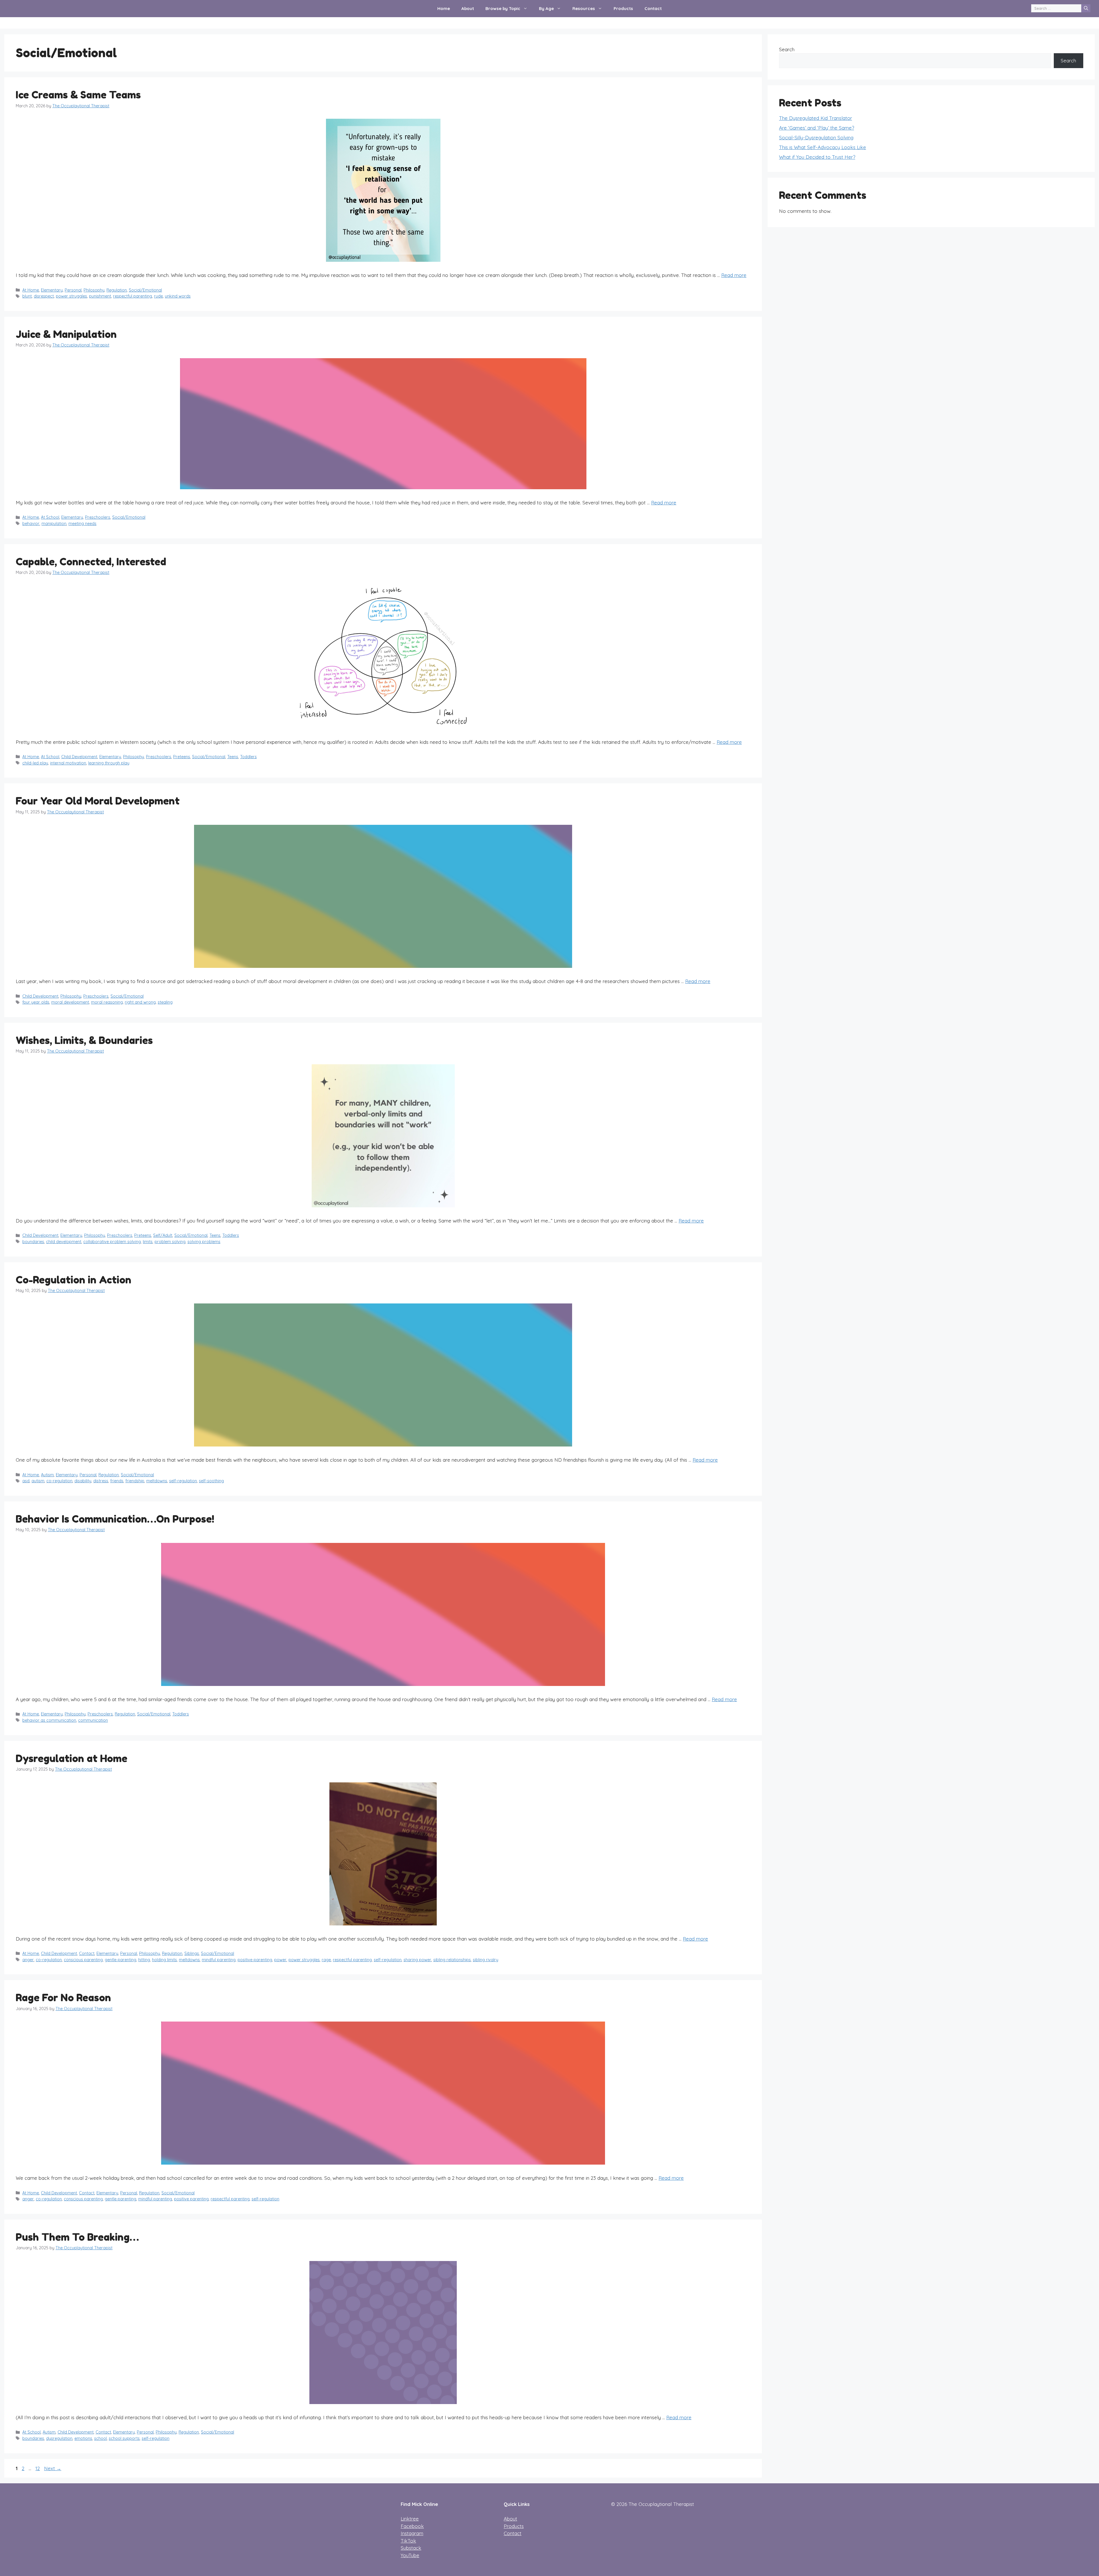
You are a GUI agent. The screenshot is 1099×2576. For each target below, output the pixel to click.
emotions (83, 2438)
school (100, 2438)
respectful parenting (133, 296)
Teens (233, 757)
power (280, 1960)
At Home (31, 290)
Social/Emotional (145, 290)
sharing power (417, 1960)
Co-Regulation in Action (74, 1280)
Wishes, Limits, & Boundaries (84, 1040)
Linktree (410, 2519)
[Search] (1086, 8)
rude (158, 296)
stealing (165, 1002)
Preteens (182, 757)
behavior (31, 524)
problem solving (170, 1242)
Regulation (117, 290)
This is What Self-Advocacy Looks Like (823, 147)
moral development (70, 1002)
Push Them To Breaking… (77, 2237)
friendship (135, 1481)
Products (623, 8)
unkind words (178, 296)
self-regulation (183, 1481)
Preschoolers (98, 517)
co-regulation (59, 1481)
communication (93, 1720)
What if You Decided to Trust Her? (817, 157)
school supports (124, 2438)
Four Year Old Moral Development (98, 801)
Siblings (192, 1953)
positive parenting (255, 1960)
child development (64, 1242)
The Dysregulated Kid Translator (816, 118)
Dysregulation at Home (72, 1758)
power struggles (71, 296)
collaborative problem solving (112, 1242)
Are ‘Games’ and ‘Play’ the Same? (817, 128)
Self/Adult (163, 1235)
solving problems (204, 1242)
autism (38, 1481)
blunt (27, 296)
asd (26, 1481)
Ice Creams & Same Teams (78, 95)
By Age (546, 8)
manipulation (54, 524)
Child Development (79, 757)
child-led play (35, 763)
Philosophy (94, 290)
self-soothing (211, 1481)
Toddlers (248, 757)
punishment (100, 296)
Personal (73, 290)
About (468, 8)
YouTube (410, 2555)
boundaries (33, 1242)
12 (38, 2468)
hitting (144, 1960)
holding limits (164, 1960)
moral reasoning (107, 1002)
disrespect (44, 296)
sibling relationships (452, 1960)
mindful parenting (219, 1960)
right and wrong (140, 1002)
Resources (584, 8)
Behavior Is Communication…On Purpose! (115, 1519)
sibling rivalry (486, 1960)
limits (148, 1242)
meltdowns (157, 1481)
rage (326, 1960)
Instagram (412, 2533)
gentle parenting (120, 1960)
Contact (653, 8)
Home (444, 8)
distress (101, 1481)
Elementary (52, 290)
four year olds (36, 1002)
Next (53, 2468)
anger (28, 1960)
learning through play (109, 763)
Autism (47, 1475)
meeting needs (82, 524)
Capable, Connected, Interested (91, 562)
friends (117, 1481)
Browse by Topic (503, 8)
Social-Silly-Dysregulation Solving (816, 137)
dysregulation (59, 2438)
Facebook (412, 2526)
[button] (527, 9)
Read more (734, 275)
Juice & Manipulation (66, 334)
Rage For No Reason (63, 1998)
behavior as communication (49, 1720)
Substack (411, 2548)
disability (83, 1481)
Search (787, 49)
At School (50, 517)
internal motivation (68, 763)
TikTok (408, 2541)
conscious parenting (83, 1960)
